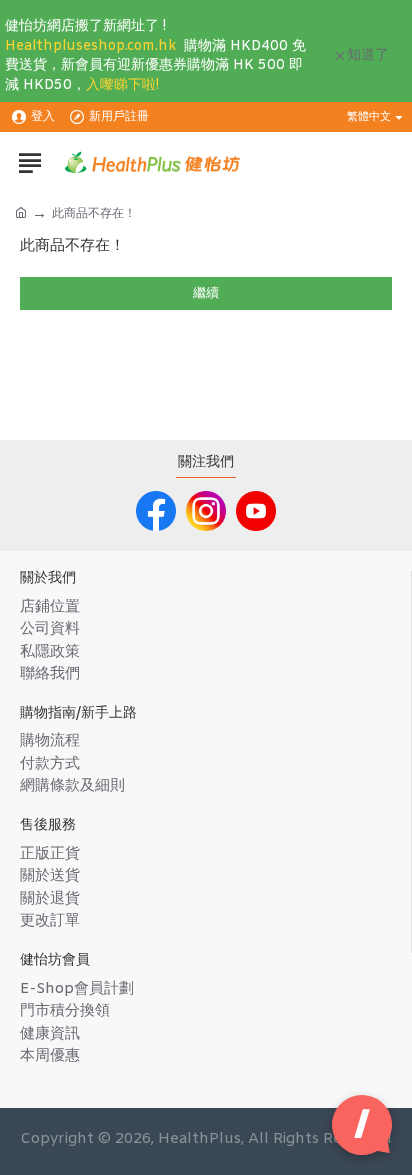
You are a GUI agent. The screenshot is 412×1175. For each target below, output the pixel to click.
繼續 (206, 293)
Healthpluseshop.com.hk (90, 46)
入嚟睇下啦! (122, 85)
